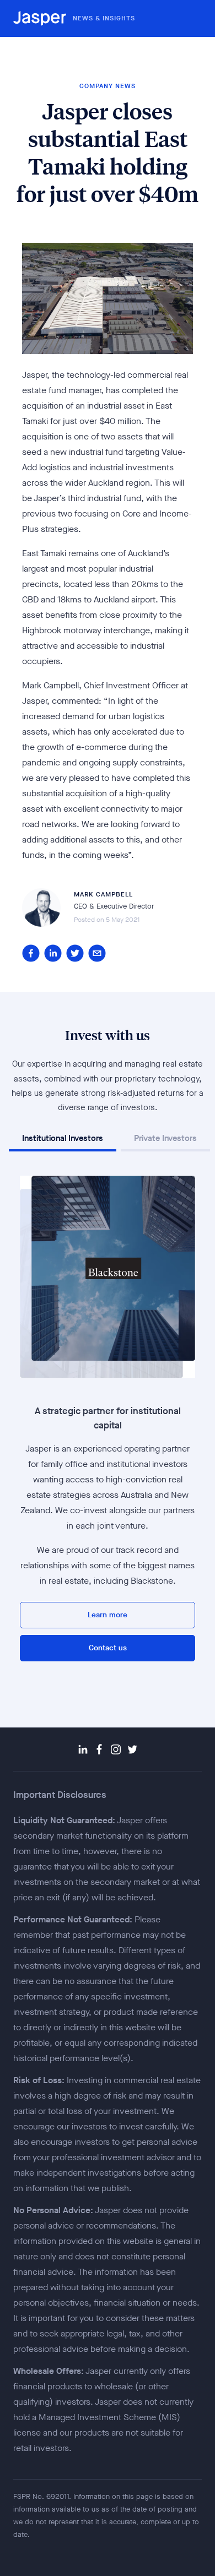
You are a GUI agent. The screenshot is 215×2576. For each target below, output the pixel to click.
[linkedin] (53, 953)
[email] (97, 953)
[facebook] (31, 953)
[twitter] (75, 953)
